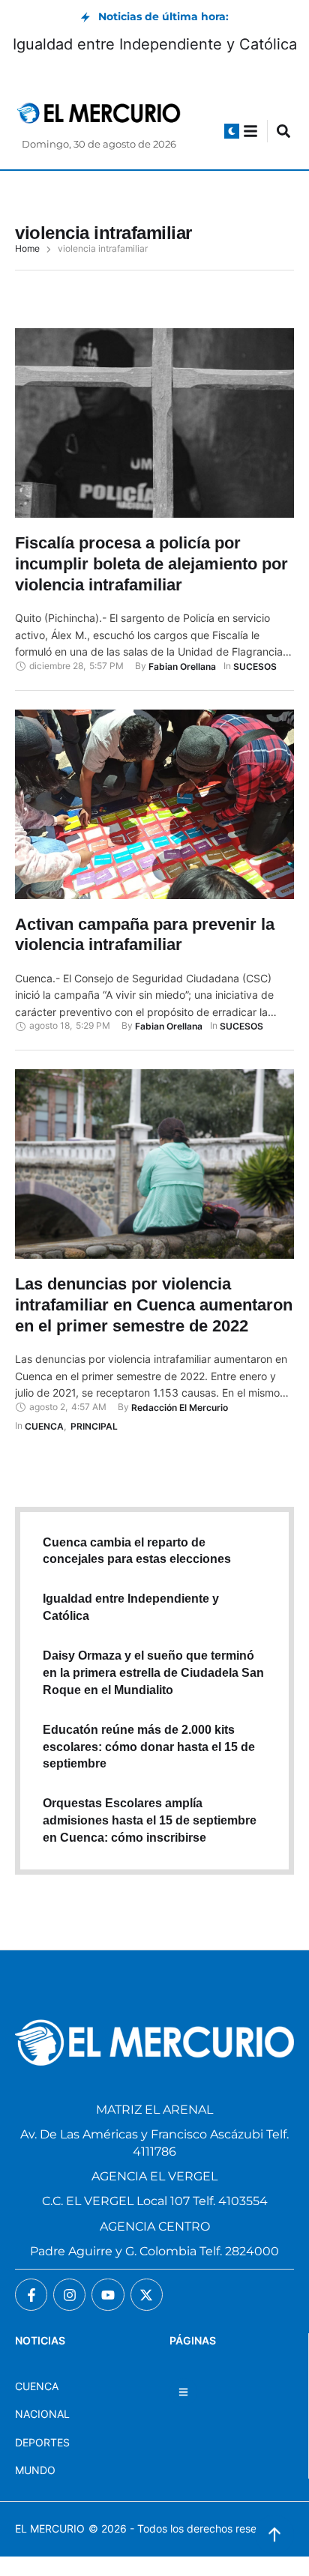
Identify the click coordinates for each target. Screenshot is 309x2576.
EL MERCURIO (50, 2528)
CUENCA (37, 2386)
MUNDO (35, 2470)
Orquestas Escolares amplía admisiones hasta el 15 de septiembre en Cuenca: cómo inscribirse (150, 1820)
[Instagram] (69, 2295)
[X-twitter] (147, 2295)
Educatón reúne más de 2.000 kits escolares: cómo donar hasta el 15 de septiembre (149, 1747)
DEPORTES (42, 2442)
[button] (232, 131)
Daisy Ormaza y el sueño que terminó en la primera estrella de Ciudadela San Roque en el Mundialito (153, 1673)
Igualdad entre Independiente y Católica (155, 44)
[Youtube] (108, 2295)
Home (27, 249)
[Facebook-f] (31, 2295)
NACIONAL (42, 2414)
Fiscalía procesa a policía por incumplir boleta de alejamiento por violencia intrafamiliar (151, 563)
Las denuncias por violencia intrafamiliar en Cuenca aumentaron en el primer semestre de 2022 (154, 1304)
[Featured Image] (154, 423)
